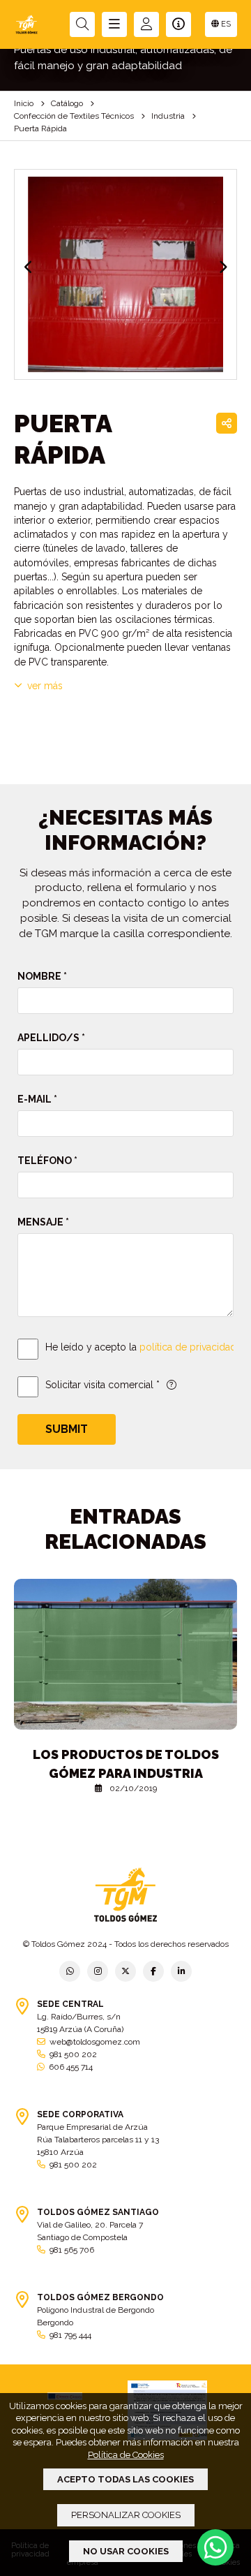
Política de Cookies (126, 2455)
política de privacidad (188, 1347)
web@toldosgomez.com (95, 2042)
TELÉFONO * (47, 1161)
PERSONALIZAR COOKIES (126, 2515)
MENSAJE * (43, 1222)
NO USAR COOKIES (126, 2551)
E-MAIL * (37, 1099)
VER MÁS (45, 686)
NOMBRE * (42, 976)
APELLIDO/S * (51, 1038)
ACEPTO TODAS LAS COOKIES (125, 2479)
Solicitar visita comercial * (102, 1385)
